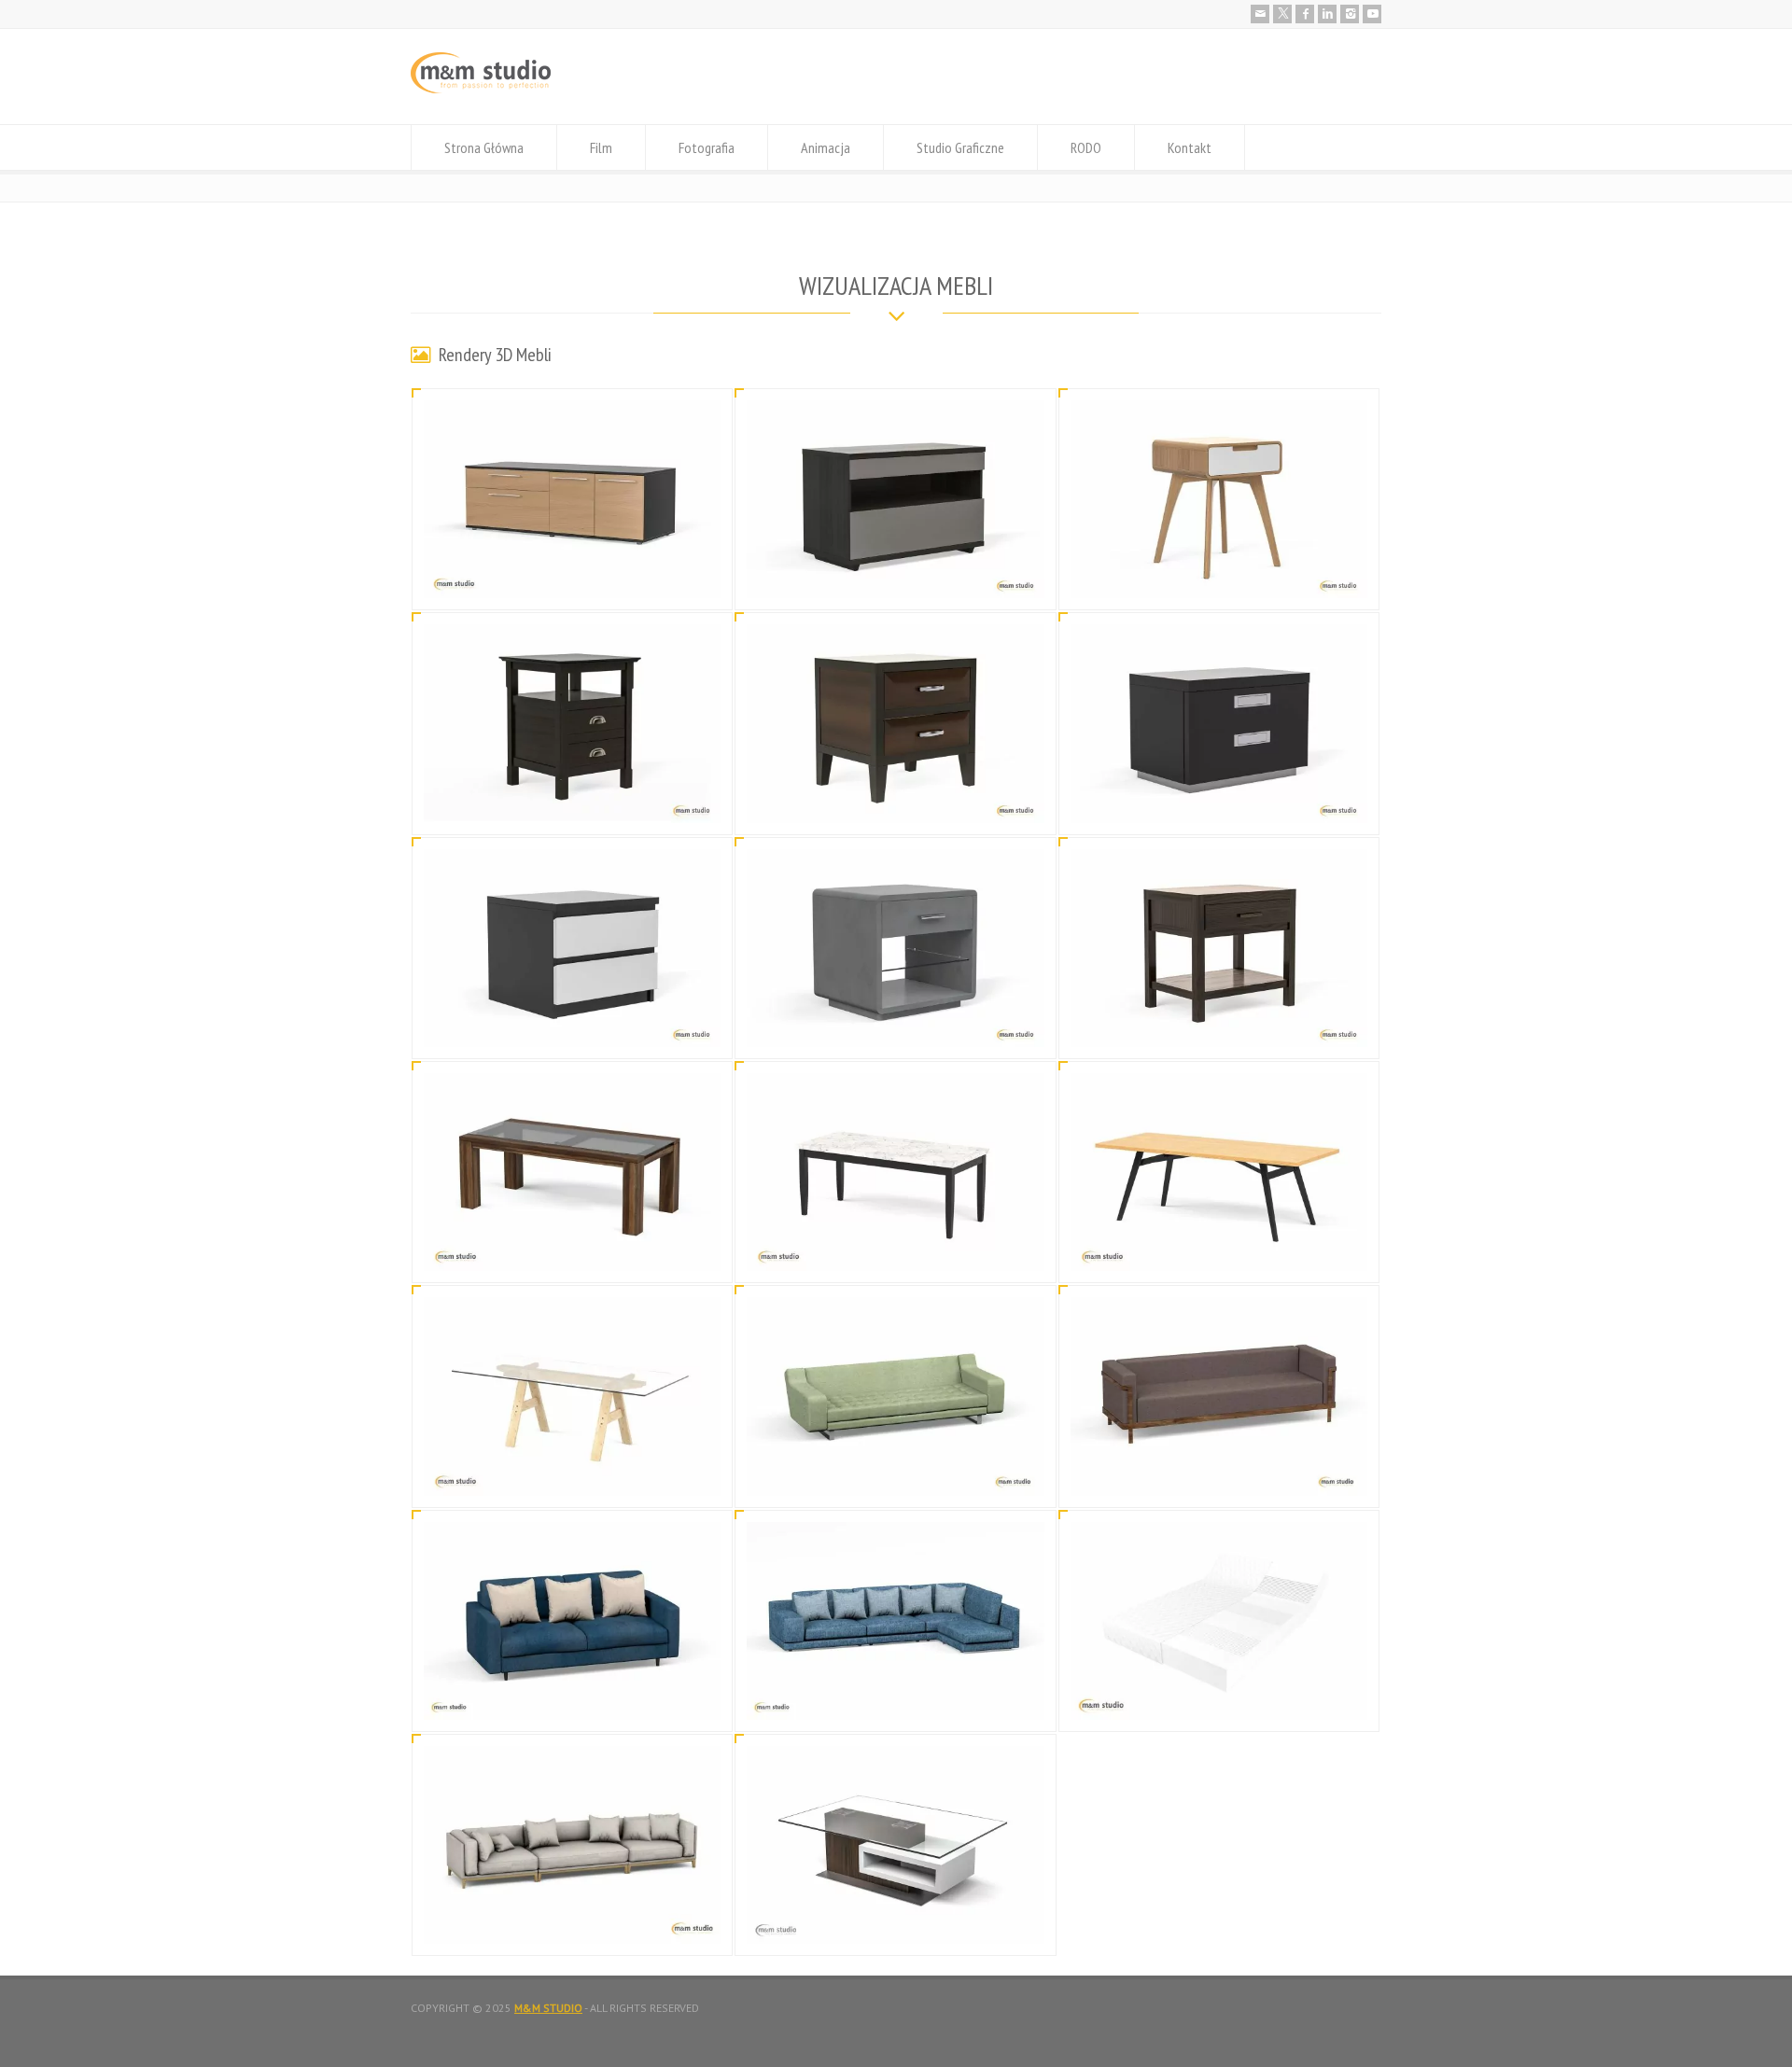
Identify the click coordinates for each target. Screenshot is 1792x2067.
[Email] (1260, 14)
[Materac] (1219, 1697)
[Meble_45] (896, 1024)
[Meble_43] (572, 1248)
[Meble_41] (1219, 1248)
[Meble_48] (896, 800)
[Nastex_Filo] (572, 1921)
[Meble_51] (896, 576)
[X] (1282, 14)
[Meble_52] (572, 576)
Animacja (826, 147)
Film (601, 147)
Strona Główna (484, 147)
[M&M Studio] (481, 89)
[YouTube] (1372, 14)
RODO (1086, 147)
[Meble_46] (572, 1024)
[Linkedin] (1327, 14)
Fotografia (707, 147)
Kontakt (1190, 147)
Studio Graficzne (960, 147)
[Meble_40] (572, 1473)
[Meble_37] (572, 1697)
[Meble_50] (1219, 576)
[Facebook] (1305, 14)
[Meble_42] (896, 1248)
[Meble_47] (1219, 800)
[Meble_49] (572, 800)
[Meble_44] (1219, 1024)
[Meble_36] (896, 1697)
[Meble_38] (1219, 1473)
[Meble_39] (896, 1473)
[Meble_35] (896, 1921)
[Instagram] (1350, 14)
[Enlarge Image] (572, 423)
